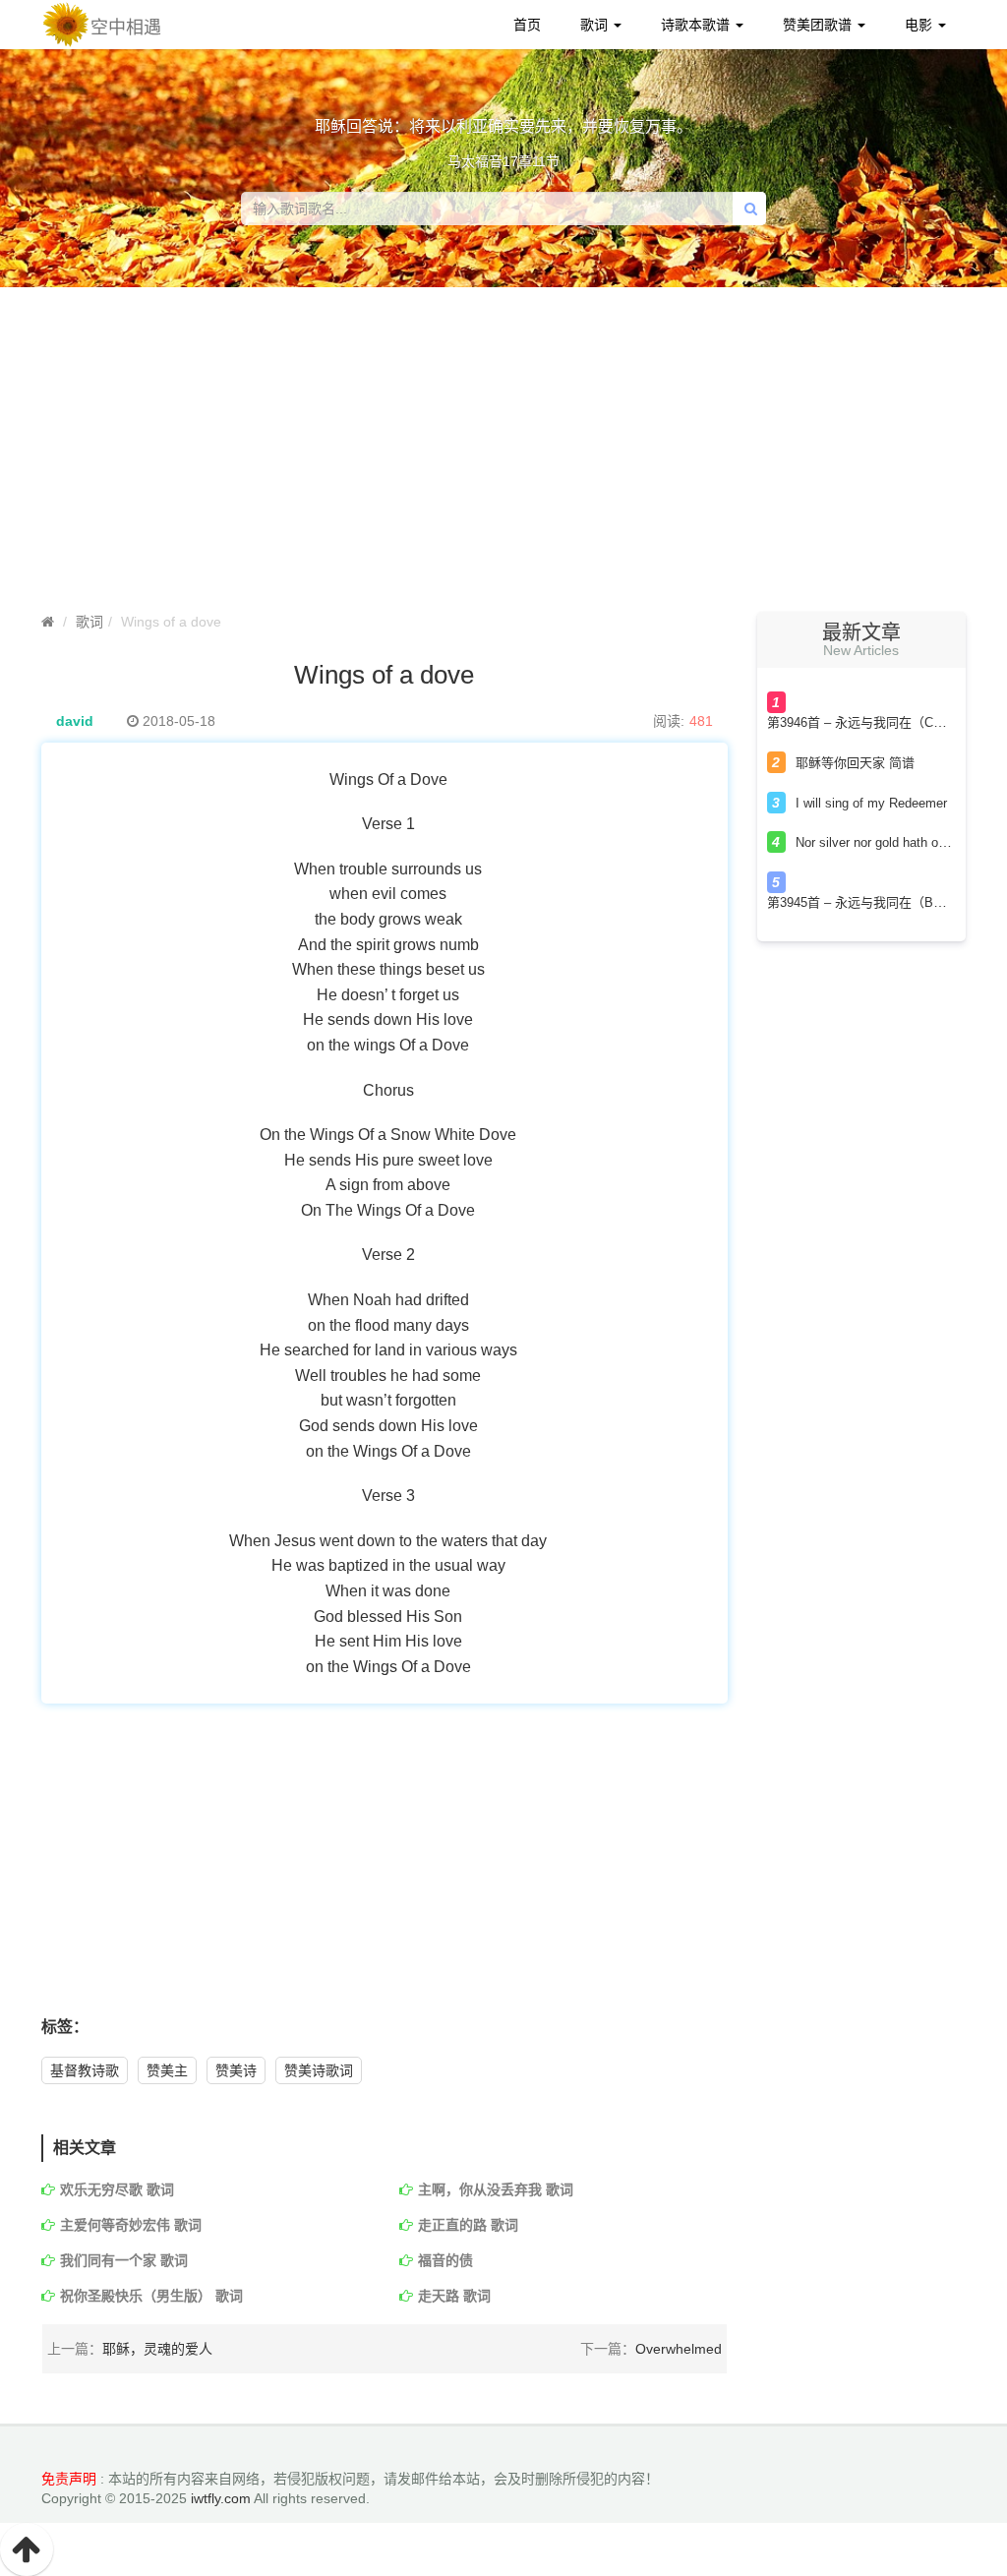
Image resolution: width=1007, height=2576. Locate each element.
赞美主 (167, 2070)
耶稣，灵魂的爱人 (157, 2349)
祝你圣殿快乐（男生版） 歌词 (151, 2296)
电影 (920, 25)
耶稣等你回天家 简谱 (855, 763)
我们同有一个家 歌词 (124, 2260)
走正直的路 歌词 (468, 2225)
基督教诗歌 (85, 2070)
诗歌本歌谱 (697, 25)
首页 (527, 25)
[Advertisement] (503, 454)
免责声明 (69, 2479)
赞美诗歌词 (319, 2070)
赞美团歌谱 (819, 25)
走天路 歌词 (454, 2296)
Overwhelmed (679, 2349)
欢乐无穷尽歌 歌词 (117, 2189)
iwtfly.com (221, 2498)
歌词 (596, 25)
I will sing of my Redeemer (871, 803)
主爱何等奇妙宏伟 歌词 (131, 2225)
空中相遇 (126, 28)
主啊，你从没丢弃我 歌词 (496, 2189)
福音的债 (445, 2260)
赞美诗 (236, 2070)
